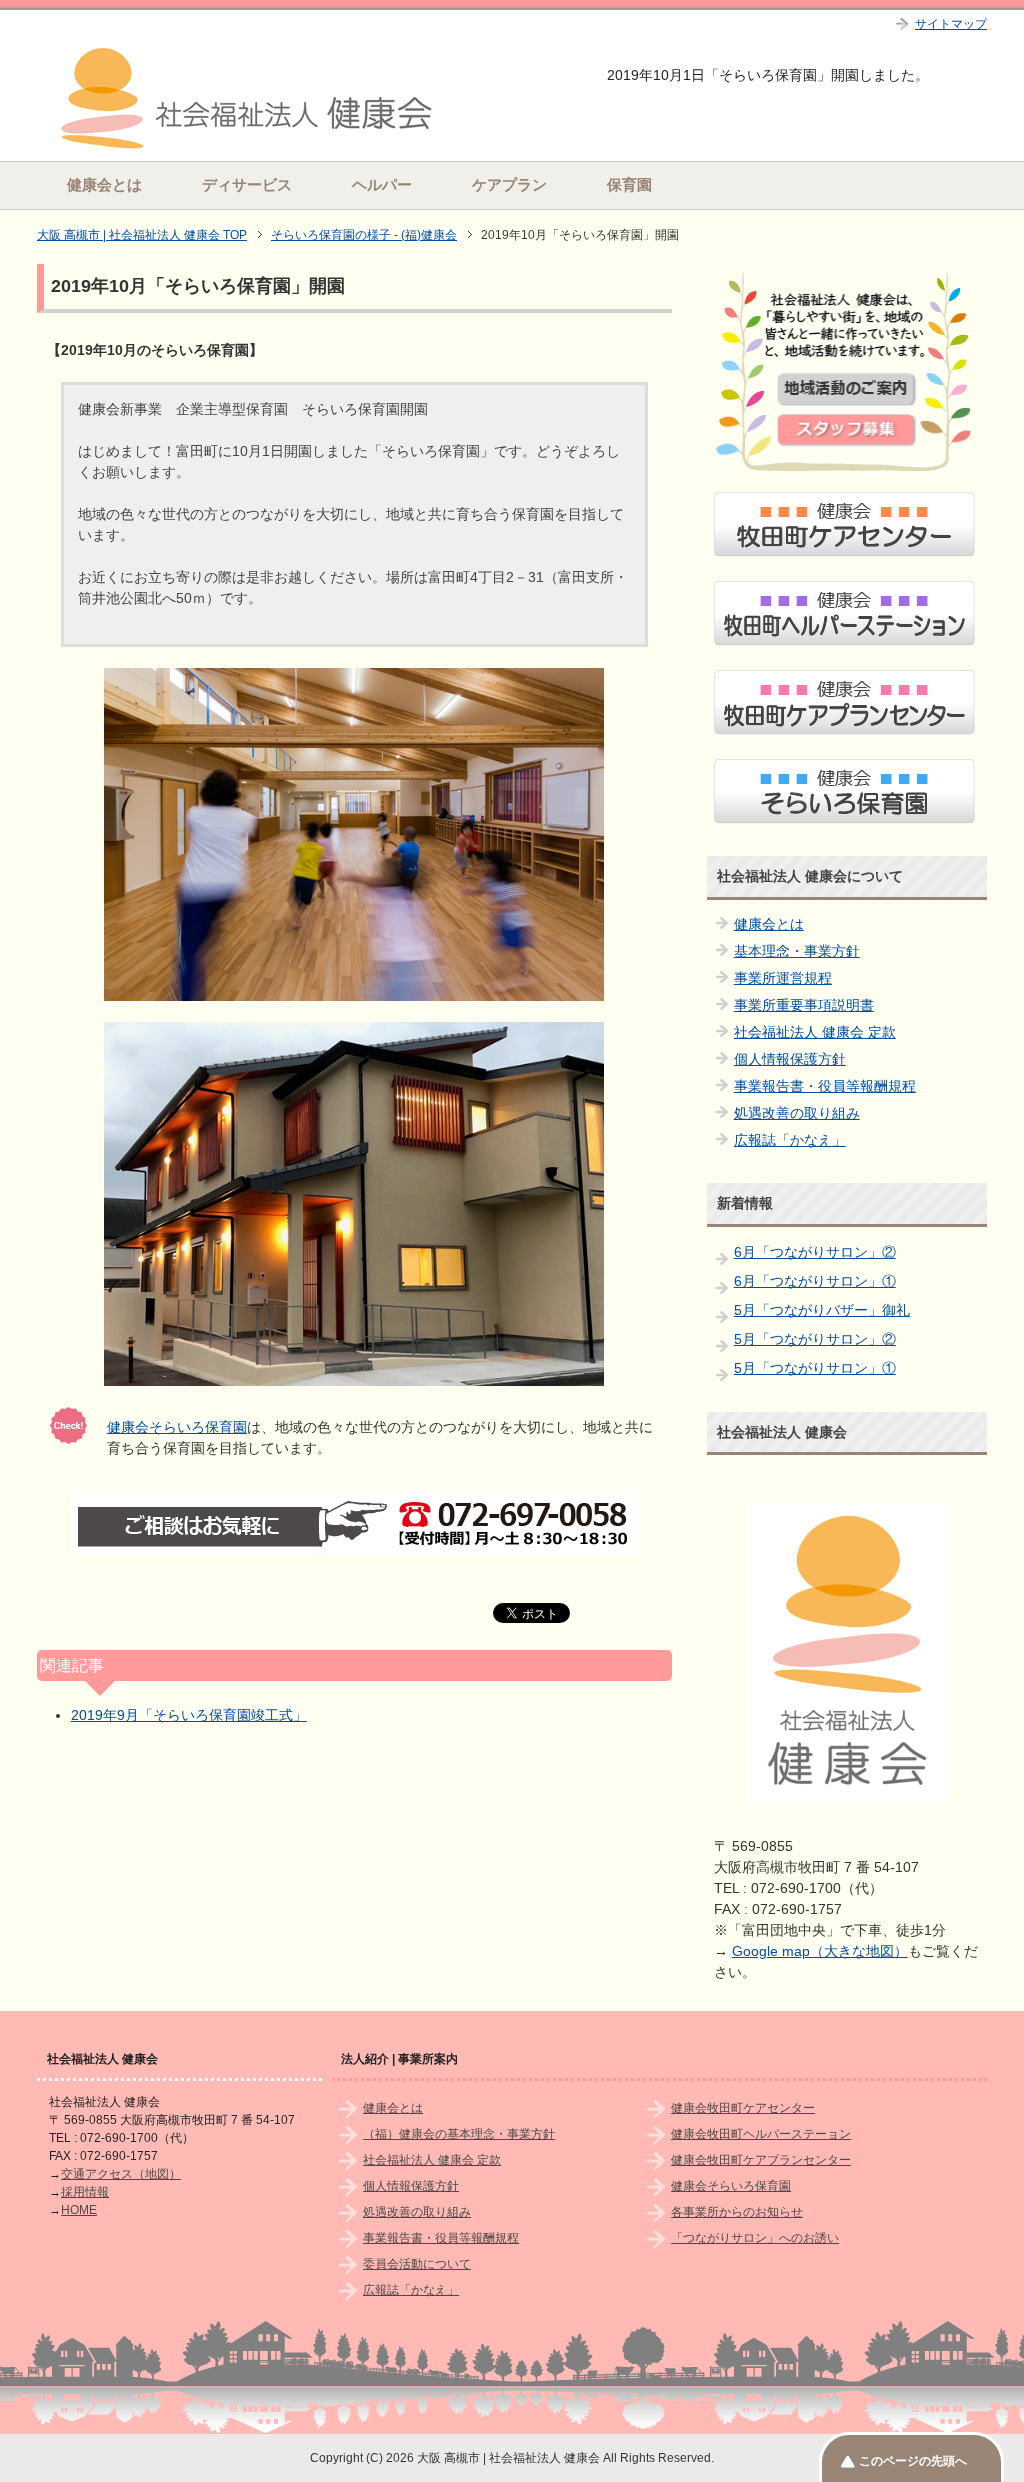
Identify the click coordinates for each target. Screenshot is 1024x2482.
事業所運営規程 (783, 978)
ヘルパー (382, 184)
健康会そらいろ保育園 (177, 1427)
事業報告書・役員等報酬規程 (825, 1086)
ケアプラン (509, 184)
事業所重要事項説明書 (804, 1005)
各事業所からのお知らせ (737, 2212)
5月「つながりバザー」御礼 (822, 1310)
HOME (79, 2210)
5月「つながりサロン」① (815, 1368)
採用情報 (85, 2192)
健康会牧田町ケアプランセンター (761, 2160)
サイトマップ (951, 24)
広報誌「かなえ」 (790, 1140)
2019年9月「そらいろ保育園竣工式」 (189, 1715)
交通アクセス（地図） (121, 2174)
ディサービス (247, 184)
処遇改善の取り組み (797, 1113)
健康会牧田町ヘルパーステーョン (761, 2134)
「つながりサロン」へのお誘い (755, 2238)
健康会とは (104, 184)
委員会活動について (417, 2264)
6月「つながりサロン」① (815, 1281)
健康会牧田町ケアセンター (743, 2108)
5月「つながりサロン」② (815, 1339)
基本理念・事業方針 (797, 951)
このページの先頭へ (913, 2461)
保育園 (629, 184)
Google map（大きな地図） (820, 1951)
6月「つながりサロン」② (815, 1252)
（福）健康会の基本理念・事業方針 (459, 2134)
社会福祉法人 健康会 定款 (815, 1032)
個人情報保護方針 (790, 1059)
